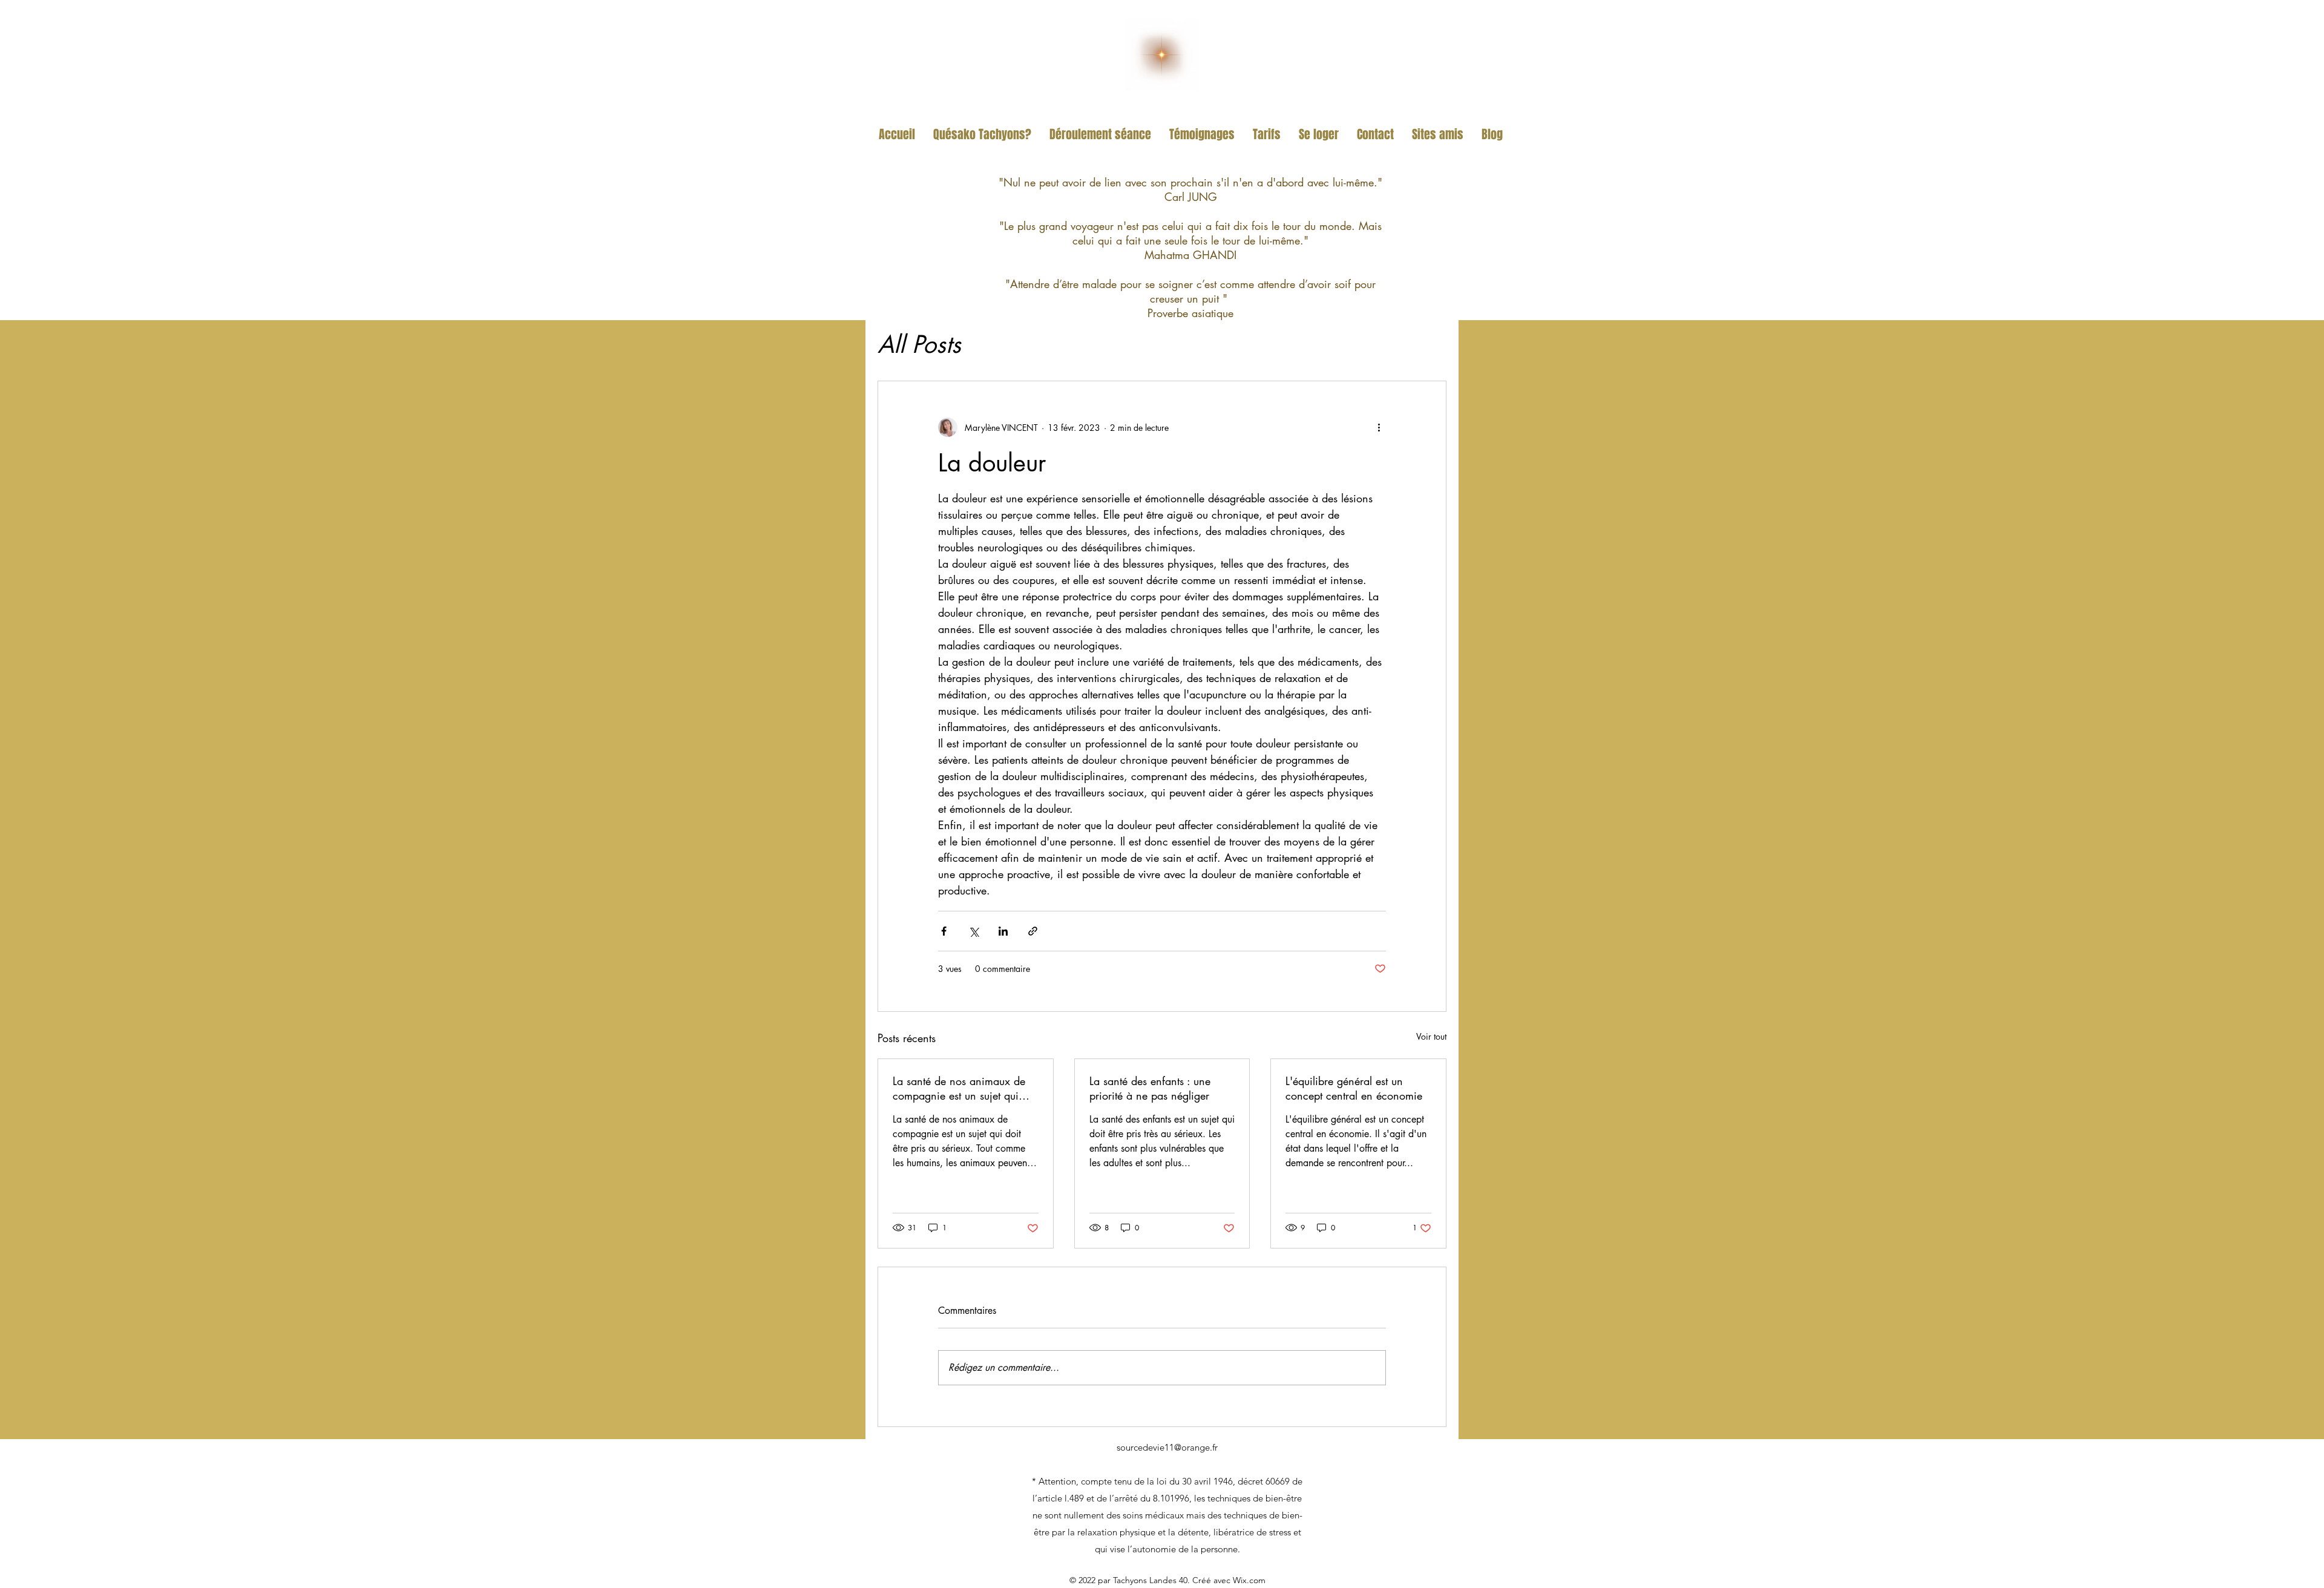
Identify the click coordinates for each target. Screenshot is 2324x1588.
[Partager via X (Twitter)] (973, 931)
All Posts (919, 344)
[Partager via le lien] (1033, 931)
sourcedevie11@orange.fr (1167, 1447)
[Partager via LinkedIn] (1003, 931)
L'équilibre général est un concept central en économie (1354, 1088)
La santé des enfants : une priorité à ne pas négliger (1150, 1088)
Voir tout (1431, 1036)
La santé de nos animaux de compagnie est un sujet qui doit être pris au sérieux (959, 1088)
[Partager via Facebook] (944, 931)
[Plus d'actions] (1379, 427)
